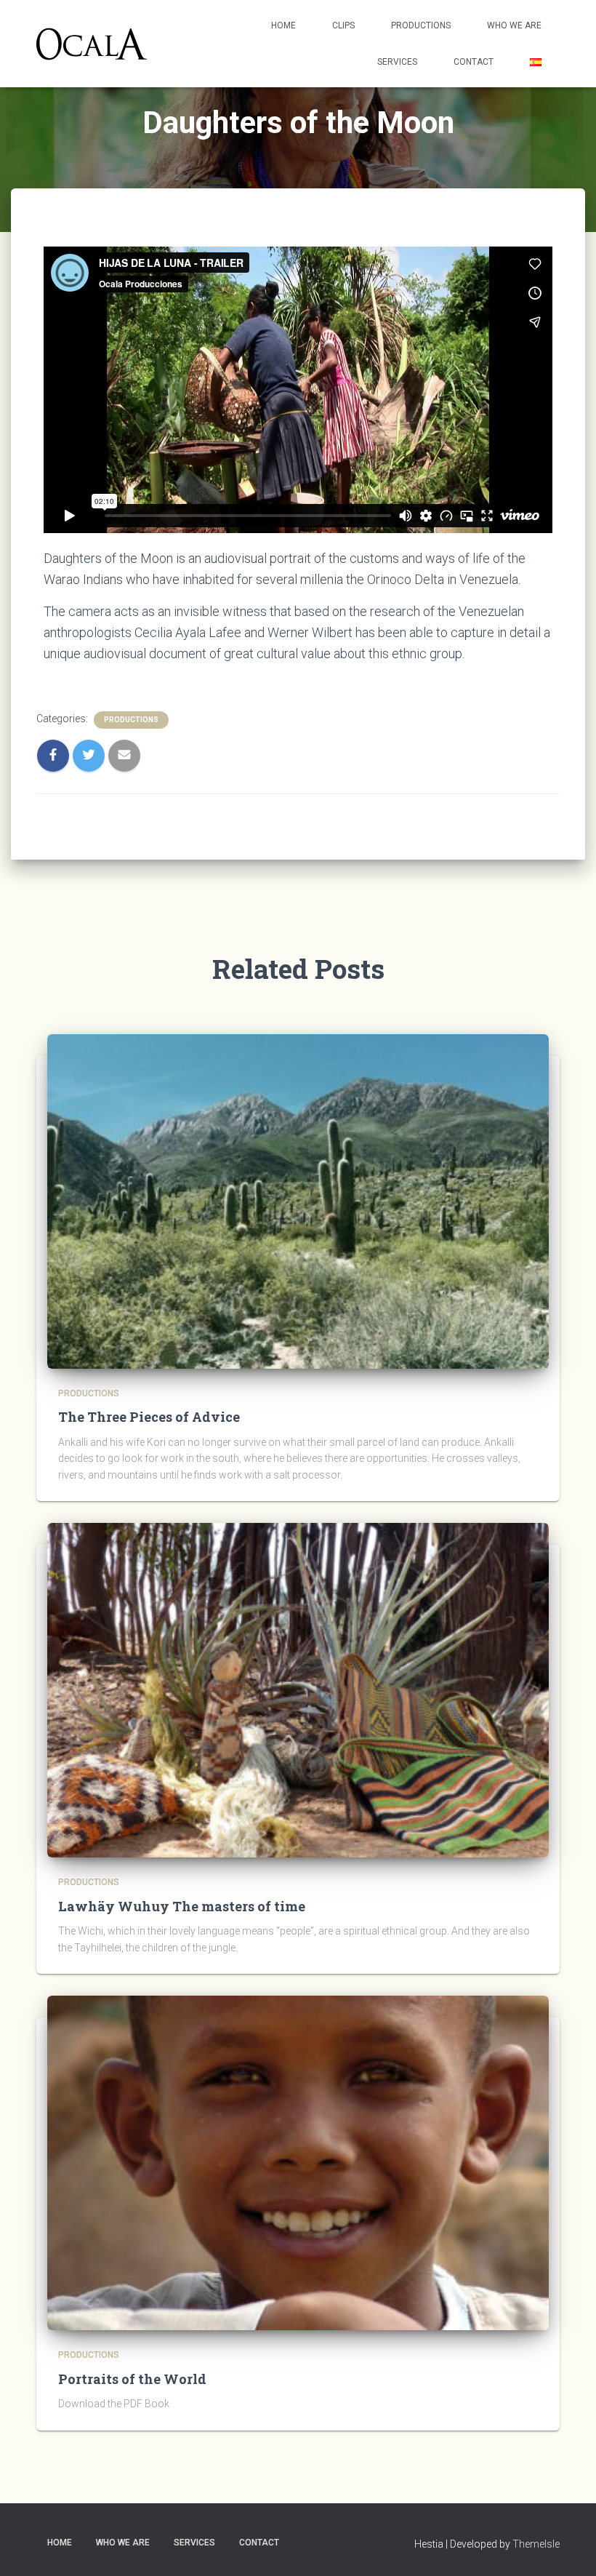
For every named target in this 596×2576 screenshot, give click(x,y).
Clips (343, 25)
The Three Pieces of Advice (149, 1417)
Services (397, 62)
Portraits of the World (132, 2379)
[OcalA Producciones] (92, 44)
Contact (474, 62)
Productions (421, 25)
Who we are (514, 25)
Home (283, 25)
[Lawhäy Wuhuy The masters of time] (298, 1689)
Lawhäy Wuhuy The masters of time (182, 1906)
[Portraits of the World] (298, 2162)
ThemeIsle (536, 2544)
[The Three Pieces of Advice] (298, 1201)
